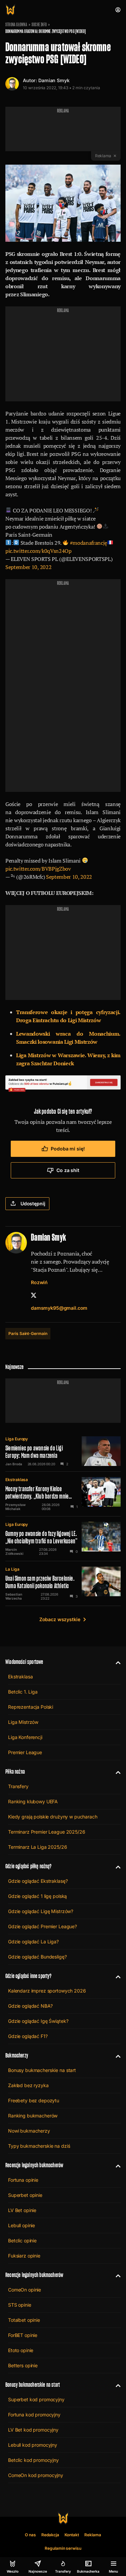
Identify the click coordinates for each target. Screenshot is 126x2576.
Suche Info (39, 25)
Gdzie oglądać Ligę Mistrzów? (41, 1911)
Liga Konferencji (25, 1737)
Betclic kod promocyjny (33, 2460)
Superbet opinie (25, 2195)
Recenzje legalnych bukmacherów (34, 2165)
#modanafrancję (89, 543)
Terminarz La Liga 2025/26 (38, 1847)
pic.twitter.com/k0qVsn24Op (38, 551)
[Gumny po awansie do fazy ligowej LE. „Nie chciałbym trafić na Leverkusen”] (63, 1539)
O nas (30, 2535)
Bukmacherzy (17, 2055)
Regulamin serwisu (63, 2548)
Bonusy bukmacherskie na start (42, 2070)
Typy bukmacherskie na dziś (39, 2146)
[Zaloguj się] (118, 10)
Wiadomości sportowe (24, 1662)
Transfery (18, 1786)
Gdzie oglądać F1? (28, 2036)
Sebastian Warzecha (14, 1596)
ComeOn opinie (25, 2290)
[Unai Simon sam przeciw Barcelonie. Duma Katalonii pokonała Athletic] (63, 1583)
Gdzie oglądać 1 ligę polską (37, 1896)
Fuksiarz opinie (24, 2256)
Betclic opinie (22, 2240)
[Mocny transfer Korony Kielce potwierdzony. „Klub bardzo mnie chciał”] (63, 1494)
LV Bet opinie (22, 2210)
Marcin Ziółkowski (14, 1551)
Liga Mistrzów (23, 1722)
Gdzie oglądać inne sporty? (29, 1976)
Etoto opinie (21, 2350)
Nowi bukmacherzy (29, 2131)
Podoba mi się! (68, 1149)
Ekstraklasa (17, 1480)
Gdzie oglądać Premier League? (43, 1926)
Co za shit (68, 1170)
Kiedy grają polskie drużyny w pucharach (53, 1817)
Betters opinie (23, 2365)
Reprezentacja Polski (31, 1707)
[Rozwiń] (115, 1662)
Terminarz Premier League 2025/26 (47, 1832)
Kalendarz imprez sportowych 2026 (47, 1991)
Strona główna (16, 25)
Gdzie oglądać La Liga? (33, 1942)
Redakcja (50, 2535)
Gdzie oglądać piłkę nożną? (29, 1866)
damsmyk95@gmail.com (59, 1308)
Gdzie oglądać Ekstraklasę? (38, 1881)
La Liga (12, 1569)
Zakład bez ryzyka (28, 2085)
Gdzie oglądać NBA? (30, 2006)
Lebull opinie (22, 2225)
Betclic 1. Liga (23, 1692)
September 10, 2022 (28, 567)
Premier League (25, 1752)
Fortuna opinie (23, 2180)
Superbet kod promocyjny (36, 2399)
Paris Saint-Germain (28, 1333)
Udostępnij (33, 1203)
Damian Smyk (54, 80)
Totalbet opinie (24, 2320)
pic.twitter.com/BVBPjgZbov (38, 869)
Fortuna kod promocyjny (34, 2415)
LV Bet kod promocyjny (33, 2430)
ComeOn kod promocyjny (36, 2475)
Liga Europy (17, 1439)
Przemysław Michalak (15, 1507)
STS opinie (20, 2305)
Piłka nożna (15, 1771)
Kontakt (72, 2535)
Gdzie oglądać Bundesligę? (37, 1957)
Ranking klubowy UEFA (33, 1801)
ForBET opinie (23, 2335)
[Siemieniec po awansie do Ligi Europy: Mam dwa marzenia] (63, 1451)
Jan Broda (14, 1464)
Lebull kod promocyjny (33, 2445)
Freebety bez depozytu (34, 2100)
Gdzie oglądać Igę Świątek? (38, 2021)
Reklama (93, 2535)
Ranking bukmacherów (33, 2116)
